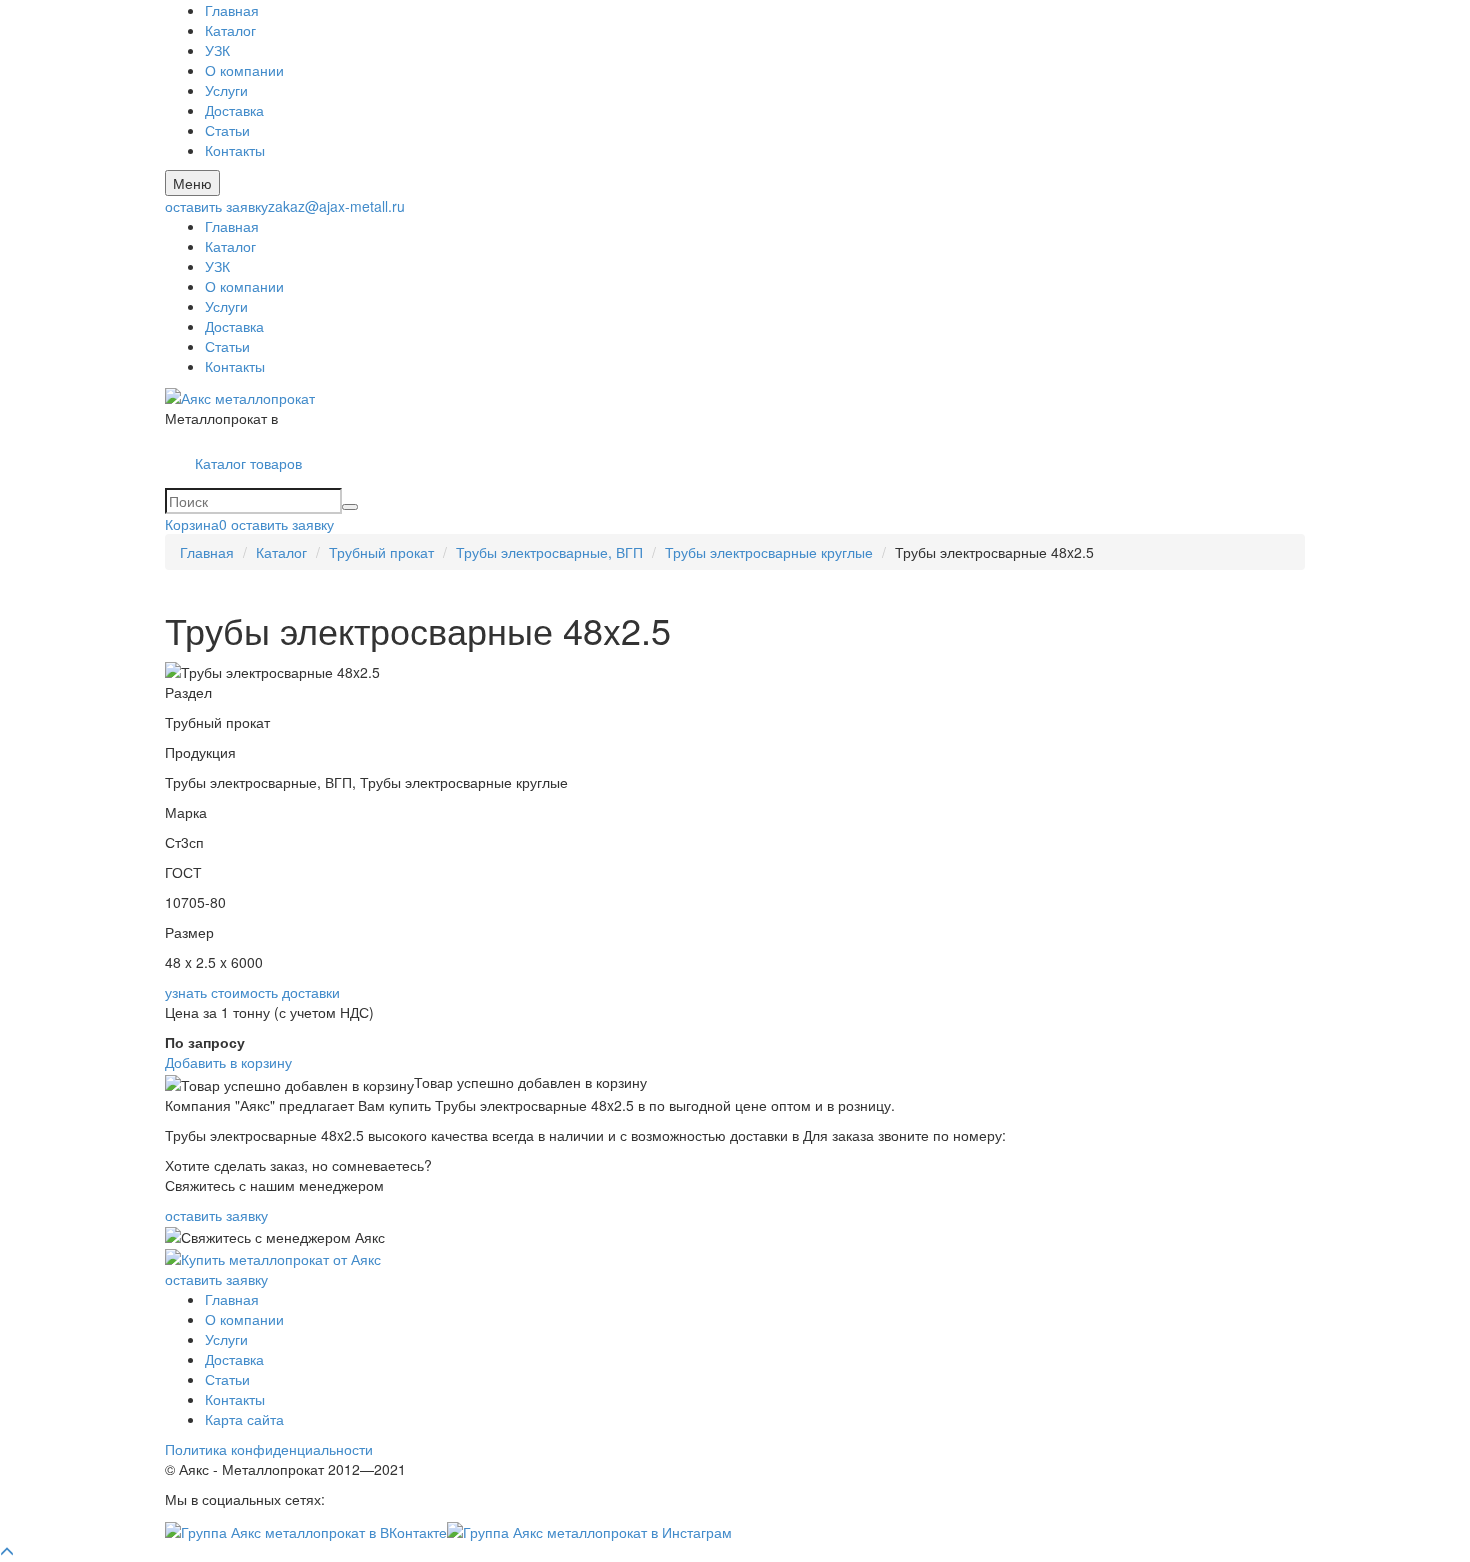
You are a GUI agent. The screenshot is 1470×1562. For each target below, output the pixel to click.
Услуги (226, 90)
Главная (232, 10)
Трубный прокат (381, 552)
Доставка (234, 110)
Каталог (230, 30)
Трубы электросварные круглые (769, 552)
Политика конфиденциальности (269, 1449)
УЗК (217, 50)
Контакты (235, 150)
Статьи (227, 130)
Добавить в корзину (228, 1062)
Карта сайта (244, 1419)
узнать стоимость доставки (252, 992)
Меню (192, 183)
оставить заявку (216, 206)
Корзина (196, 524)
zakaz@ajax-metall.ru (336, 206)
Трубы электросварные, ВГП (549, 552)
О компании (244, 70)
